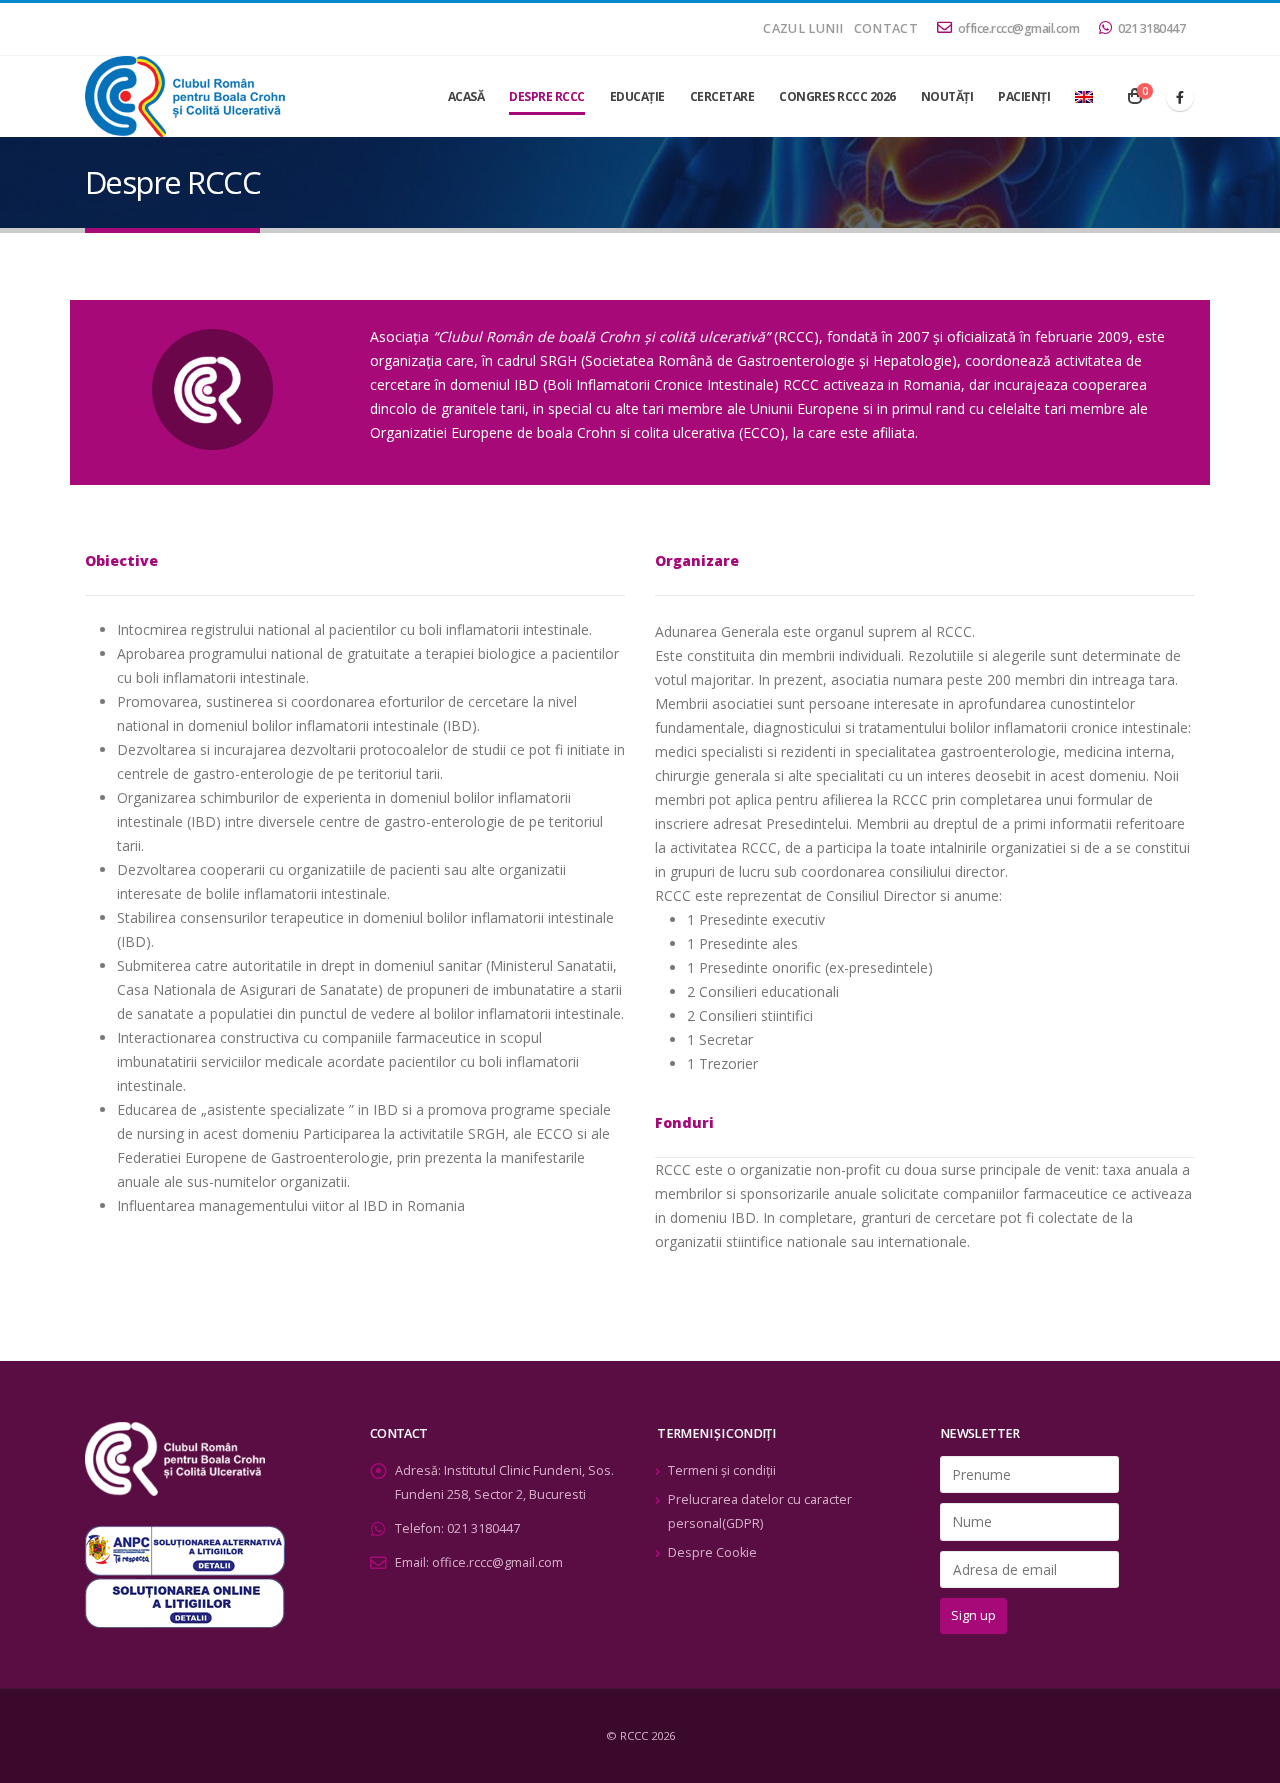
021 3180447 (1152, 28)
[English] (1084, 97)
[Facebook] (1180, 97)
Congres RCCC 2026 (837, 96)
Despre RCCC (547, 96)
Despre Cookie (712, 1552)
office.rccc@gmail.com (1019, 28)
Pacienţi (1024, 96)
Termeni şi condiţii (722, 1470)
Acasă (466, 96)
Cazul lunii (803, 28)
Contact (886, 28)
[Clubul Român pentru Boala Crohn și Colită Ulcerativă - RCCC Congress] (185, 96)
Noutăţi (947, 96)
